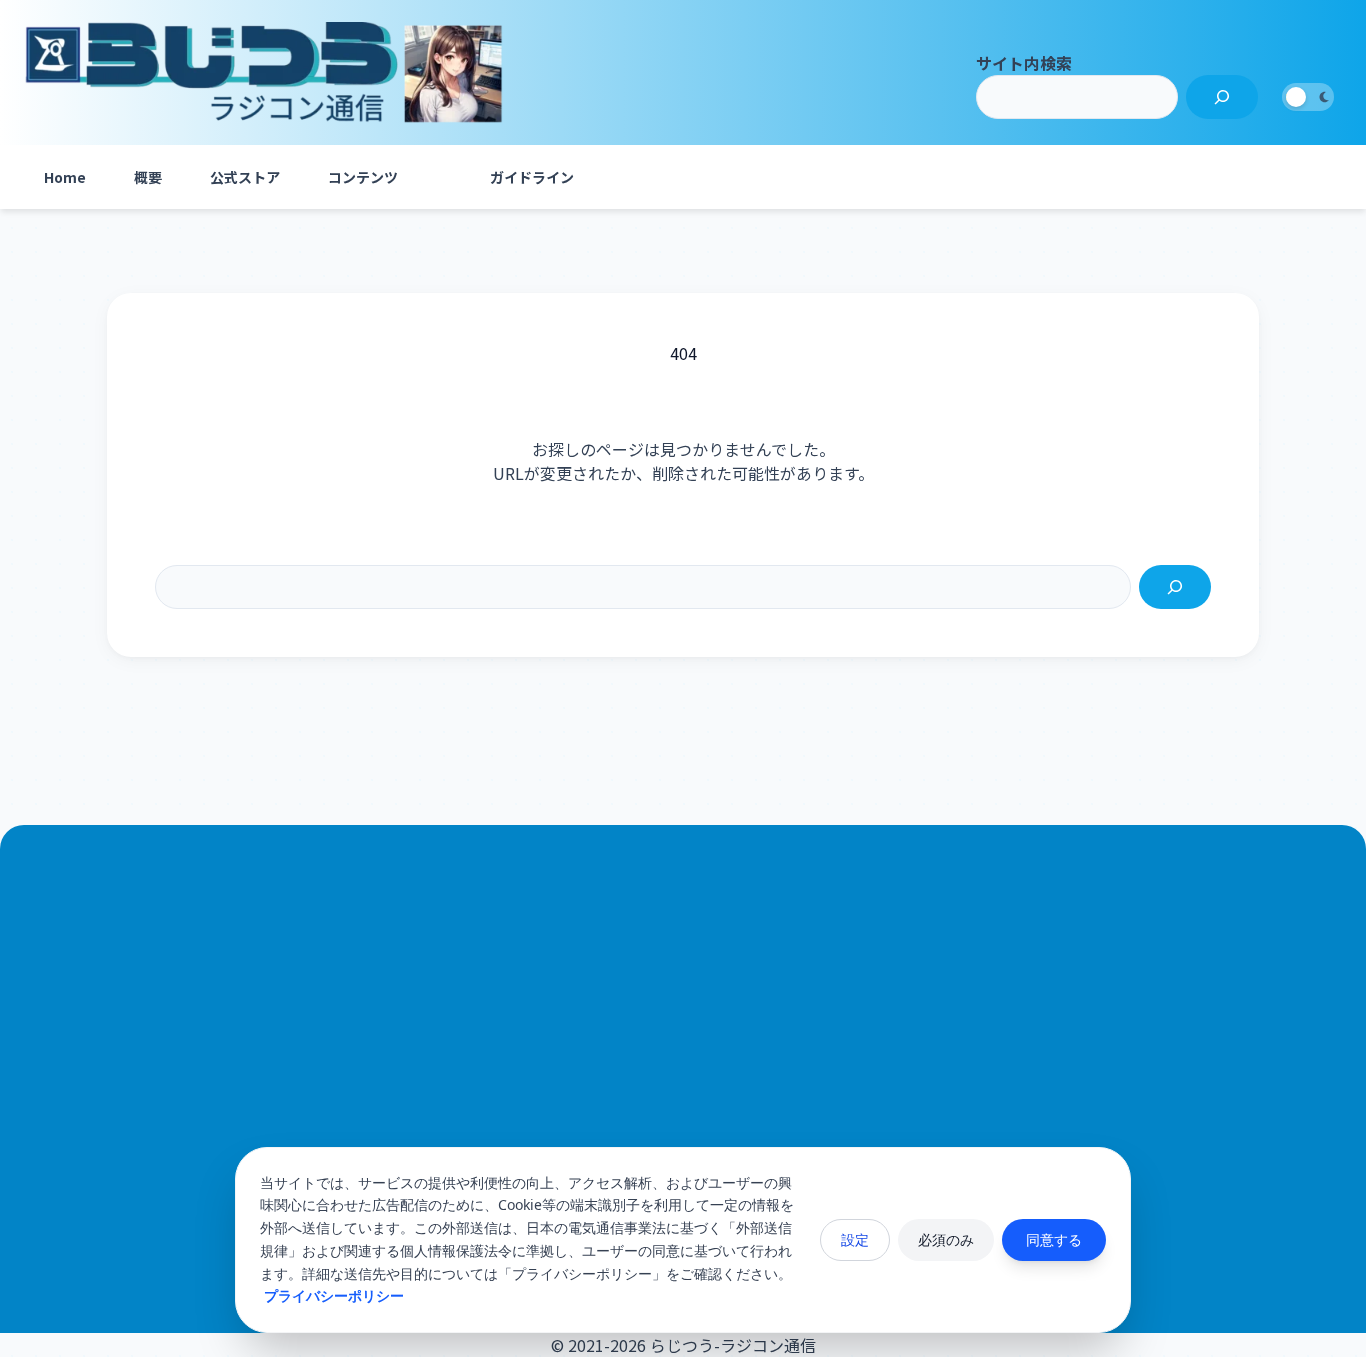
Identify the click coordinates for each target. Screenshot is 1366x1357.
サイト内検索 (1024, 63)
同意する (1054, 1239)
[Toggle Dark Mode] (1308, 97)
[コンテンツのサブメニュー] (442, 177)
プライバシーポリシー (334, 1295)
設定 (855, 1239)
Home (65, 177)
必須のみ (946, 1239)
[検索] (1222, 97)
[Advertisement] (683, 1073)
